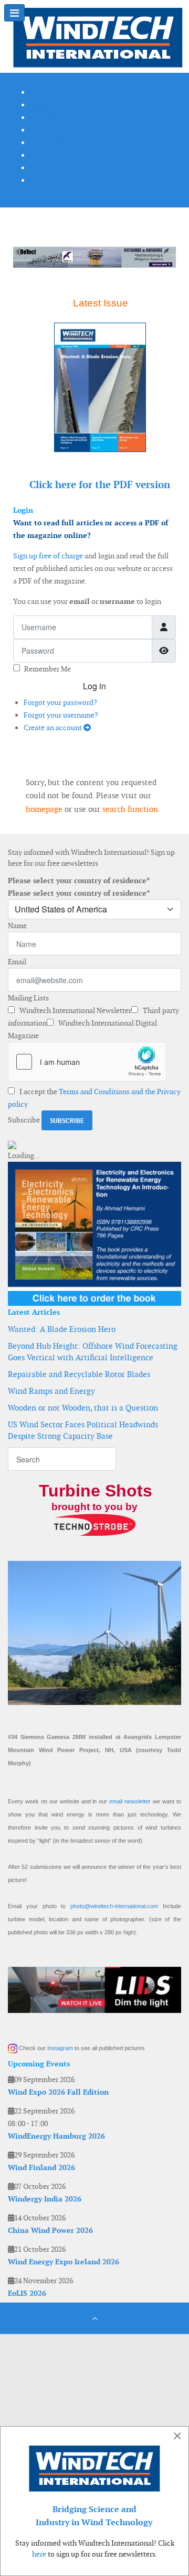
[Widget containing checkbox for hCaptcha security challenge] (87, 1062)
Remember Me (48, 669)
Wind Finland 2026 (41, 2167)
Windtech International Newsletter (75, 1010)
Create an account (54, 728)
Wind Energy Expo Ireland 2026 (64, 2262)
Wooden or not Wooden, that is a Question (83, 1408)
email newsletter (130, 1801)
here (39, 2554)
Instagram (60, 2048)
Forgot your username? (61, 715)
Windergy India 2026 (45, 2199)
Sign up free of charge (48, 556)
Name (17, 926)
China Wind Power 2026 (50, 2230)
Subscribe (24, 1120)
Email (17, 962)
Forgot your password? (60, 702)
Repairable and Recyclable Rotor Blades (79, 1374)
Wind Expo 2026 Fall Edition (58, 2092)
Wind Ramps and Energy (51, 1391)
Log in (94, 686)
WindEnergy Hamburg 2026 (56, 2136)
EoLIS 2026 (27, 2293)
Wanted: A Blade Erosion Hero (62, 1329)
